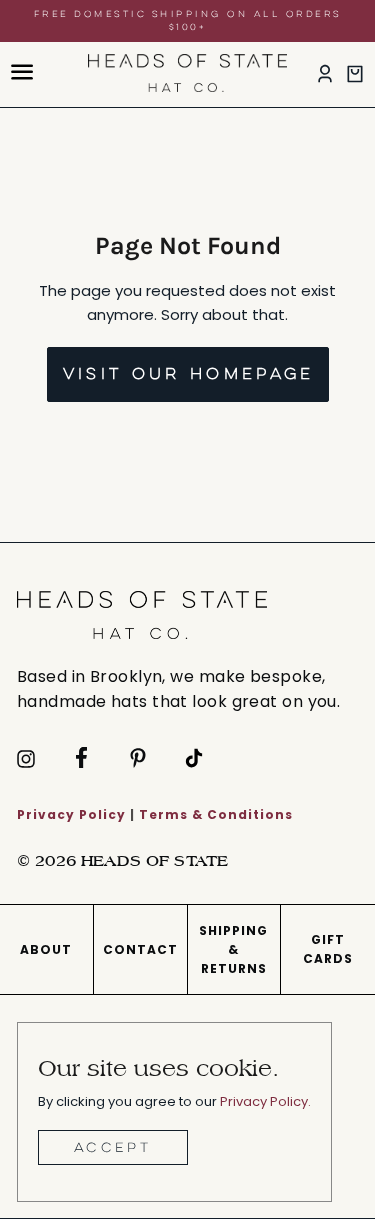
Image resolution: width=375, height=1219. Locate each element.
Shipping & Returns (233, 949)
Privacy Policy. (265, 1101)
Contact (140, 949)
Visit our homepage (189, 373)
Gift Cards (328, 949)
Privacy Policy (71, 814)
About (46, 949)
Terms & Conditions (216, 814)
